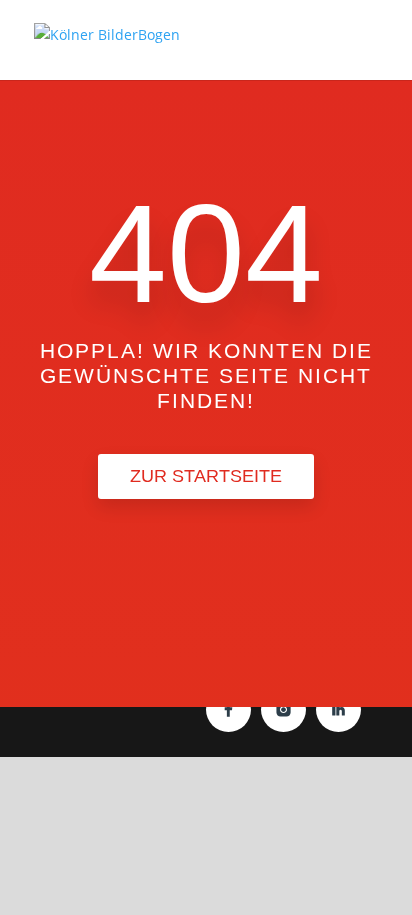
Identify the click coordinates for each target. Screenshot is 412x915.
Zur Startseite (206, 476)
